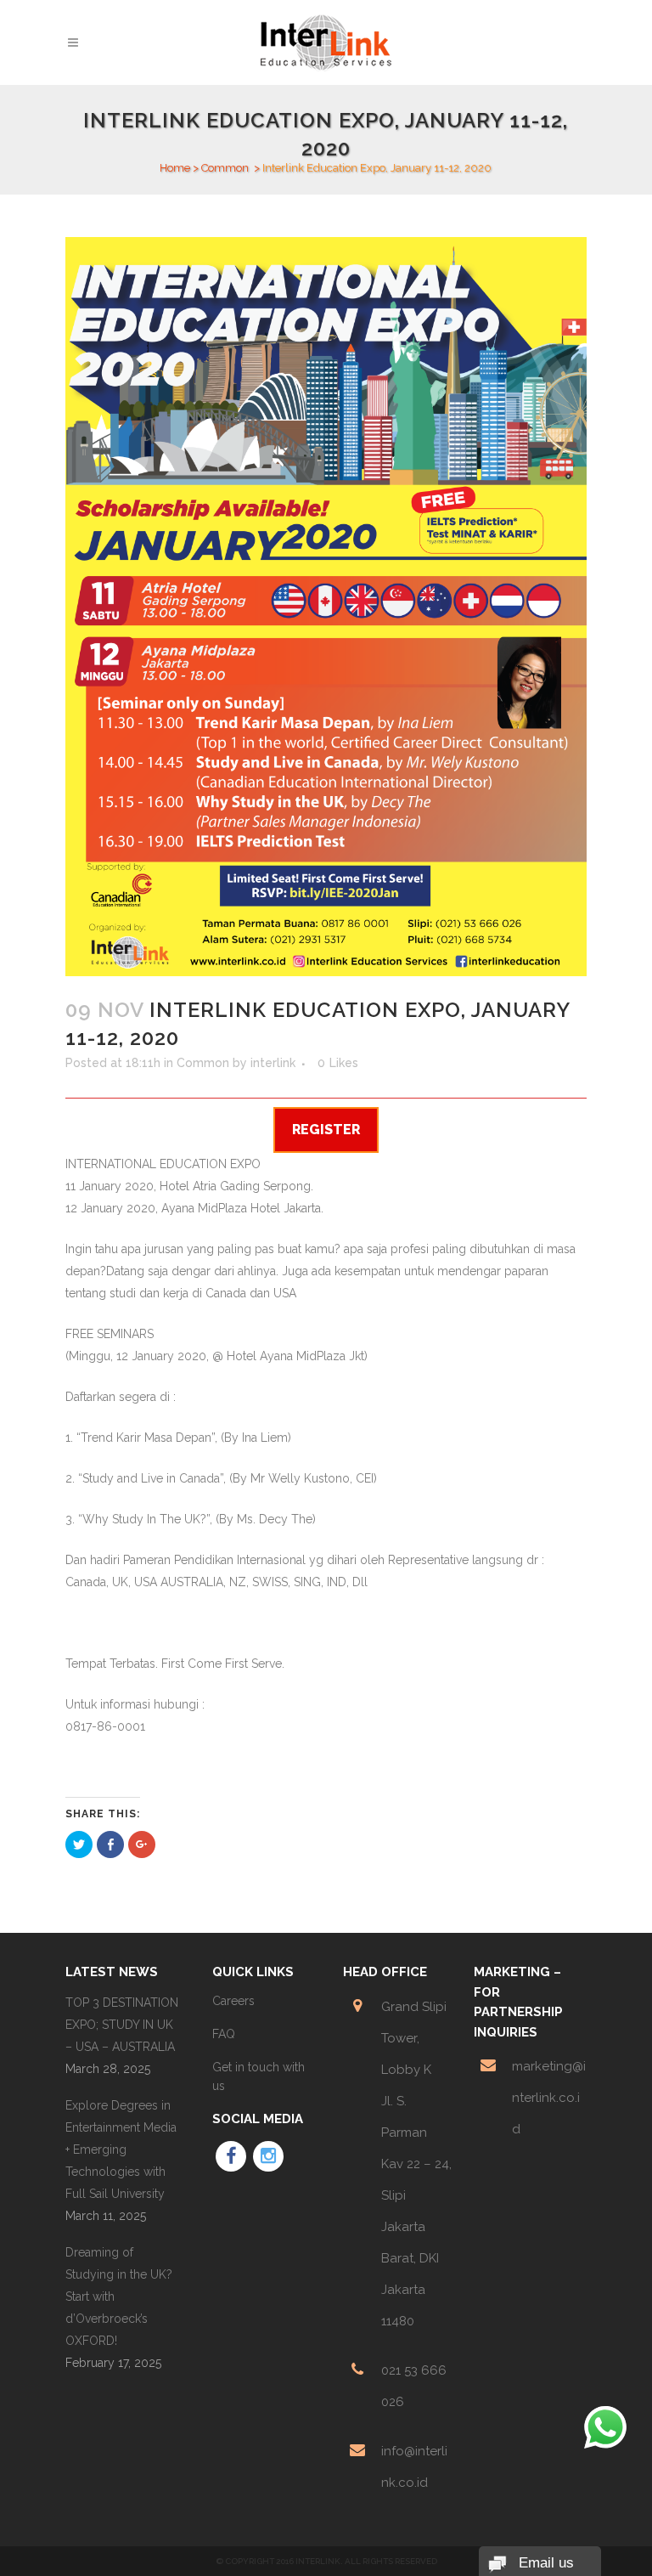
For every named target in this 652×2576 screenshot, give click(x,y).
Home (175, 168)
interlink (273, 1063)
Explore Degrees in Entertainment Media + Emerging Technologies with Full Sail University (121, 2149)
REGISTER (326, 1130)
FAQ (224, 2034)
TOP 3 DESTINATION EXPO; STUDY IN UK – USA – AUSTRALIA (122, 2025)
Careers (233, 2001)
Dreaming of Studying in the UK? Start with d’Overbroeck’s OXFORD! (119, 2296)
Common (225, 168)
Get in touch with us (259, 2076)
